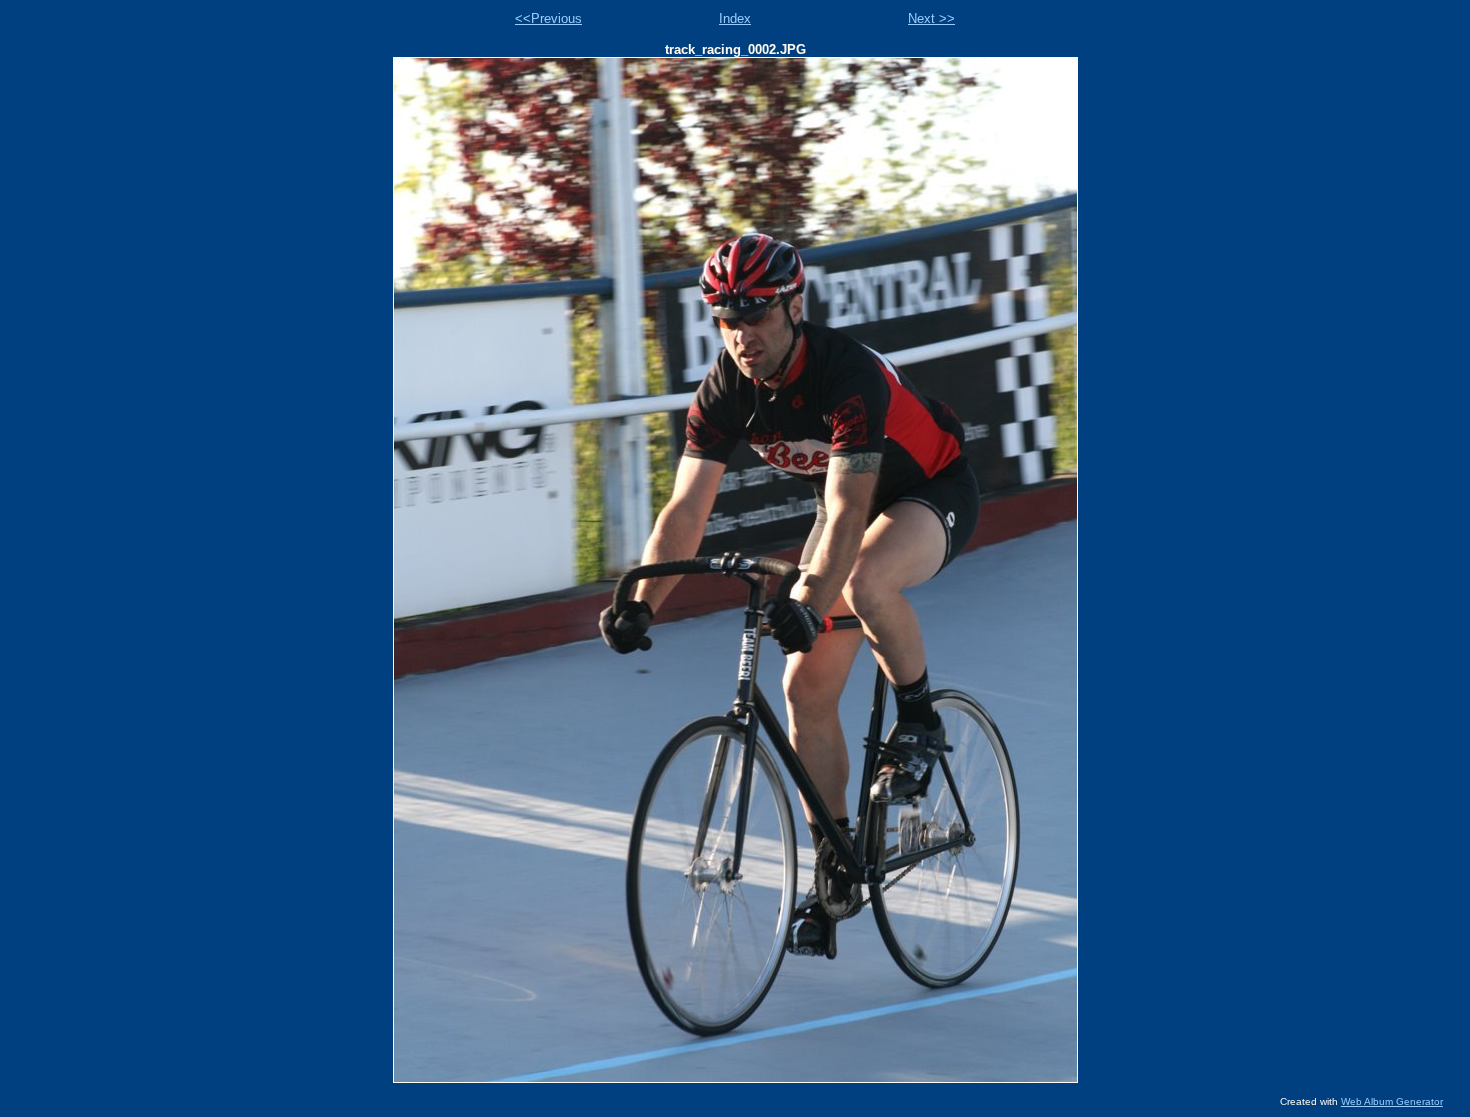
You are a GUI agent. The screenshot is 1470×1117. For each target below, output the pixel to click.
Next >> (931, 18)
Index (735, 18)
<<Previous (548, 18)
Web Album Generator (1392, 1101)
